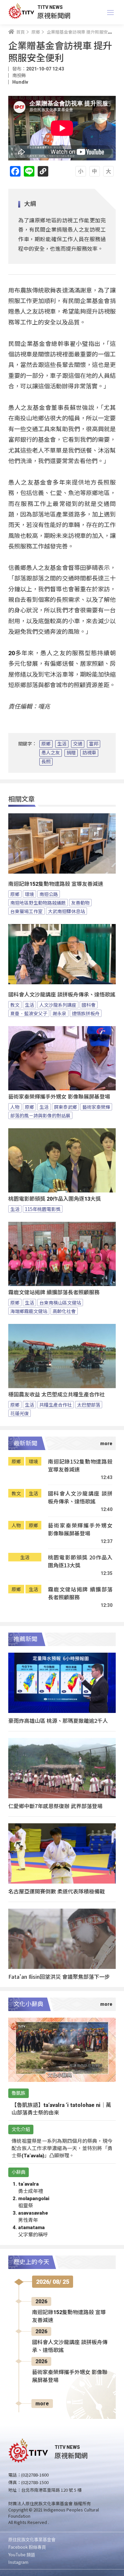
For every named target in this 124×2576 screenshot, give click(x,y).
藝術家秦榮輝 (96, 1107)
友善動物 (80, 903)
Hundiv (20, 82)
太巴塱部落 (89, 1405)
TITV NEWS (50, 7)
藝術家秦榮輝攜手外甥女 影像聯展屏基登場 (59, 1097)
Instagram (18, 2562)
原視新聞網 (54, 15)
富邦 (94, 744)
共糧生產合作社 (56, 1405)
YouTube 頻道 (22, 2554)
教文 (15, 1005)
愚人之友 (51, 753)
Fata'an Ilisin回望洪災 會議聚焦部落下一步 (59, 1976)
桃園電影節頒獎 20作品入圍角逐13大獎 (55, 1199)
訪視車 (89, 753)
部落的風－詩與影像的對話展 (40, 1115)
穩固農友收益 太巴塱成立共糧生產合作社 (57, 1395)
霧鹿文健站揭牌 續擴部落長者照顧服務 (54, 1292)
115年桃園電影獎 (43, 1209)
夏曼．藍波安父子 (29, 1013)
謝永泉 (60, 1013)
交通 (78, 744)
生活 (62, 744)
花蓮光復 (20, 1413)
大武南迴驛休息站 (66, 911)
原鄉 (46, 744)
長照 (46, 762)
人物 (15, 1107)
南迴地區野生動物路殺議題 (38, 903)
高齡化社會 (64, 1311)
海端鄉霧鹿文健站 (29, 1311)
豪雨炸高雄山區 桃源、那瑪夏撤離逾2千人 (58, 1721)
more (42, 2404)
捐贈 (71, 753)
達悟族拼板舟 (86, 1013)
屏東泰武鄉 (65, 1107)
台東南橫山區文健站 (60, 1302)
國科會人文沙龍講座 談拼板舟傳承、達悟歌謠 (62, 995)
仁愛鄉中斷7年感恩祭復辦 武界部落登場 (55, 1806)
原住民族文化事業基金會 (32, 2539)
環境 (29, 894)
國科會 (89, 1005)
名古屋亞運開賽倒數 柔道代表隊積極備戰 (57, 1891)
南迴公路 (49, 894)
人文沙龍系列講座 (58, 1005)
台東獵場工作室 (26, 911)
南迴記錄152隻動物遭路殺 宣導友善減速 (56, 884)
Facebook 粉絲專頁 (27, 2547)
